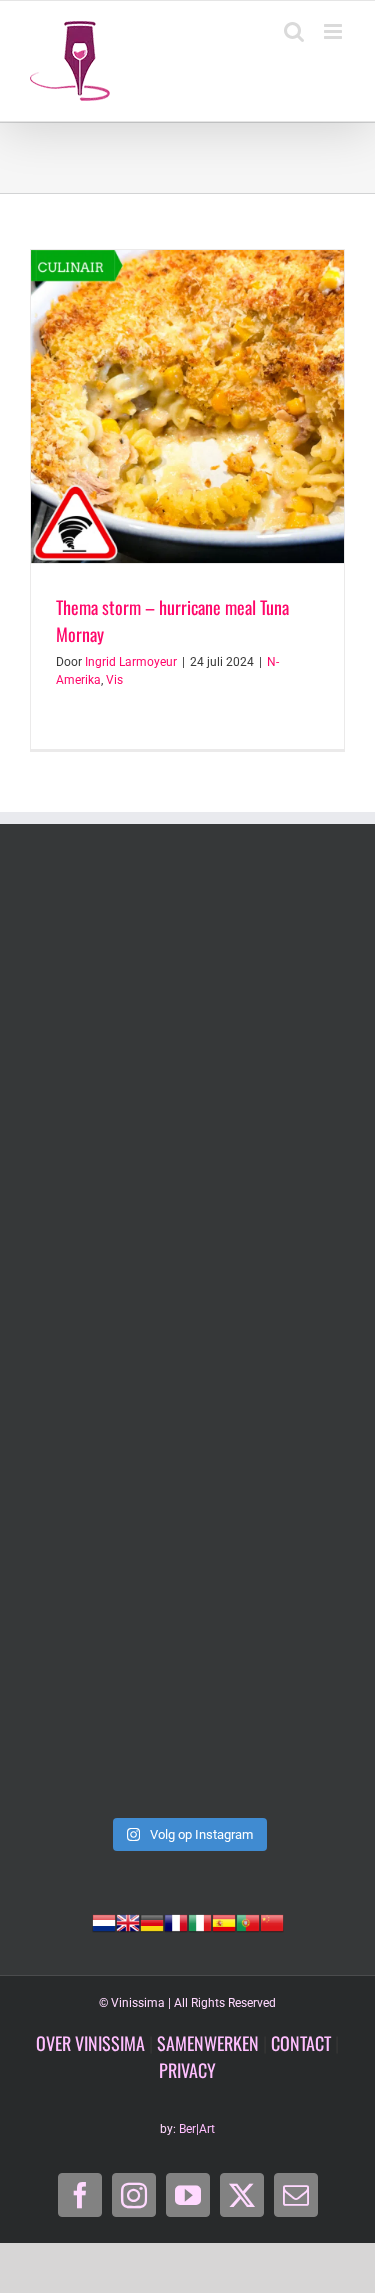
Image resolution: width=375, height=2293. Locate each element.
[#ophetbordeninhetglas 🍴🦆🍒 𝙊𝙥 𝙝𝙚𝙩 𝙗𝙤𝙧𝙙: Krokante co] (187, 1340)
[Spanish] (224, 1921)
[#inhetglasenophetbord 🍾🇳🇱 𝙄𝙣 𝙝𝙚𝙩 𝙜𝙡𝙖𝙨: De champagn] (187, 1526)
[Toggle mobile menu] (334, 31)
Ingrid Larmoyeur (131, 662)
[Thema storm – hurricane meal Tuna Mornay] (187, 406)
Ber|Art (197, 2129)
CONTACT (301, 2043)
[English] (128, 1921)
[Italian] (200, 1921)
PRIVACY (187, 2070)
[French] (176, 1921)
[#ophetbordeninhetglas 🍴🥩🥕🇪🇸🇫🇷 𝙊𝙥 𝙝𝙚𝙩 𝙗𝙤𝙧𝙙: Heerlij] (187, 1153)
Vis (114, 680)
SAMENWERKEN (208, 2043)
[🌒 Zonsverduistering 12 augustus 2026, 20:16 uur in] (187, 1713)
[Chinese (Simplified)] (272, 1921)
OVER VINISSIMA (90, 2043)
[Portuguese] (248, 1921)
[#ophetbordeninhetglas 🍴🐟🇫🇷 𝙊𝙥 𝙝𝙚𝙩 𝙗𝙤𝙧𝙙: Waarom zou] (187, 967)
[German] (152, 1921)
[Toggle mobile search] (294, 31)
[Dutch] (104, 1921)
